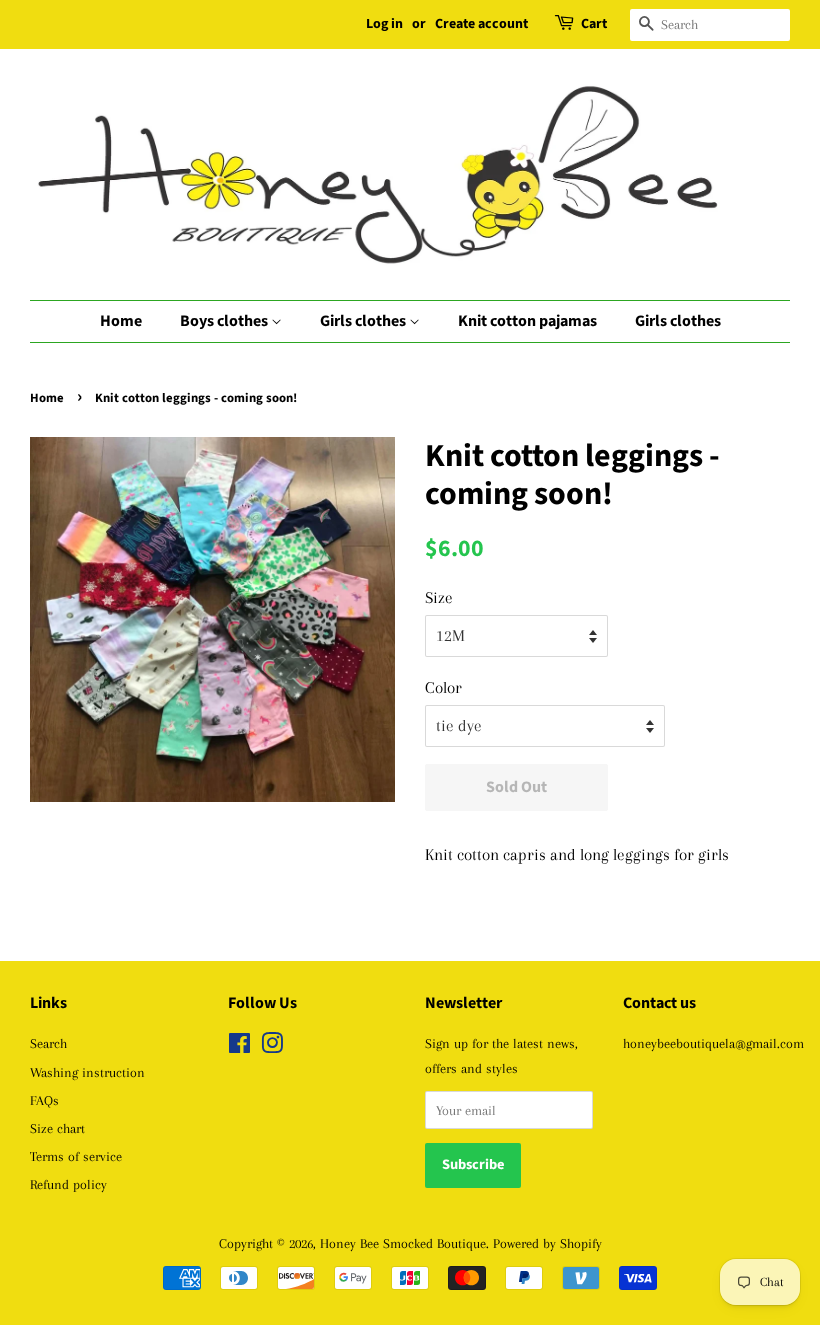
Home (121, 321)
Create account (481, 24)
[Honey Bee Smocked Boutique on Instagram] (272, 1047)
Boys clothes (225, 321)
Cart (594, 24)
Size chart (57, 1128)
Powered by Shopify (547, 1243)
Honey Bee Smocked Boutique (403, 1243)
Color (443, 687)
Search (48, 1043)
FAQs (44, 1100)
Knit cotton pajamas (527, 321)
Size (439, 597)
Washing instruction (87, 1072)
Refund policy (68, 1184)
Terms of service (76, 1156)
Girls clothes (364, 321)
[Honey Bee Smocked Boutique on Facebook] (239, 1047)
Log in (384, 24)
